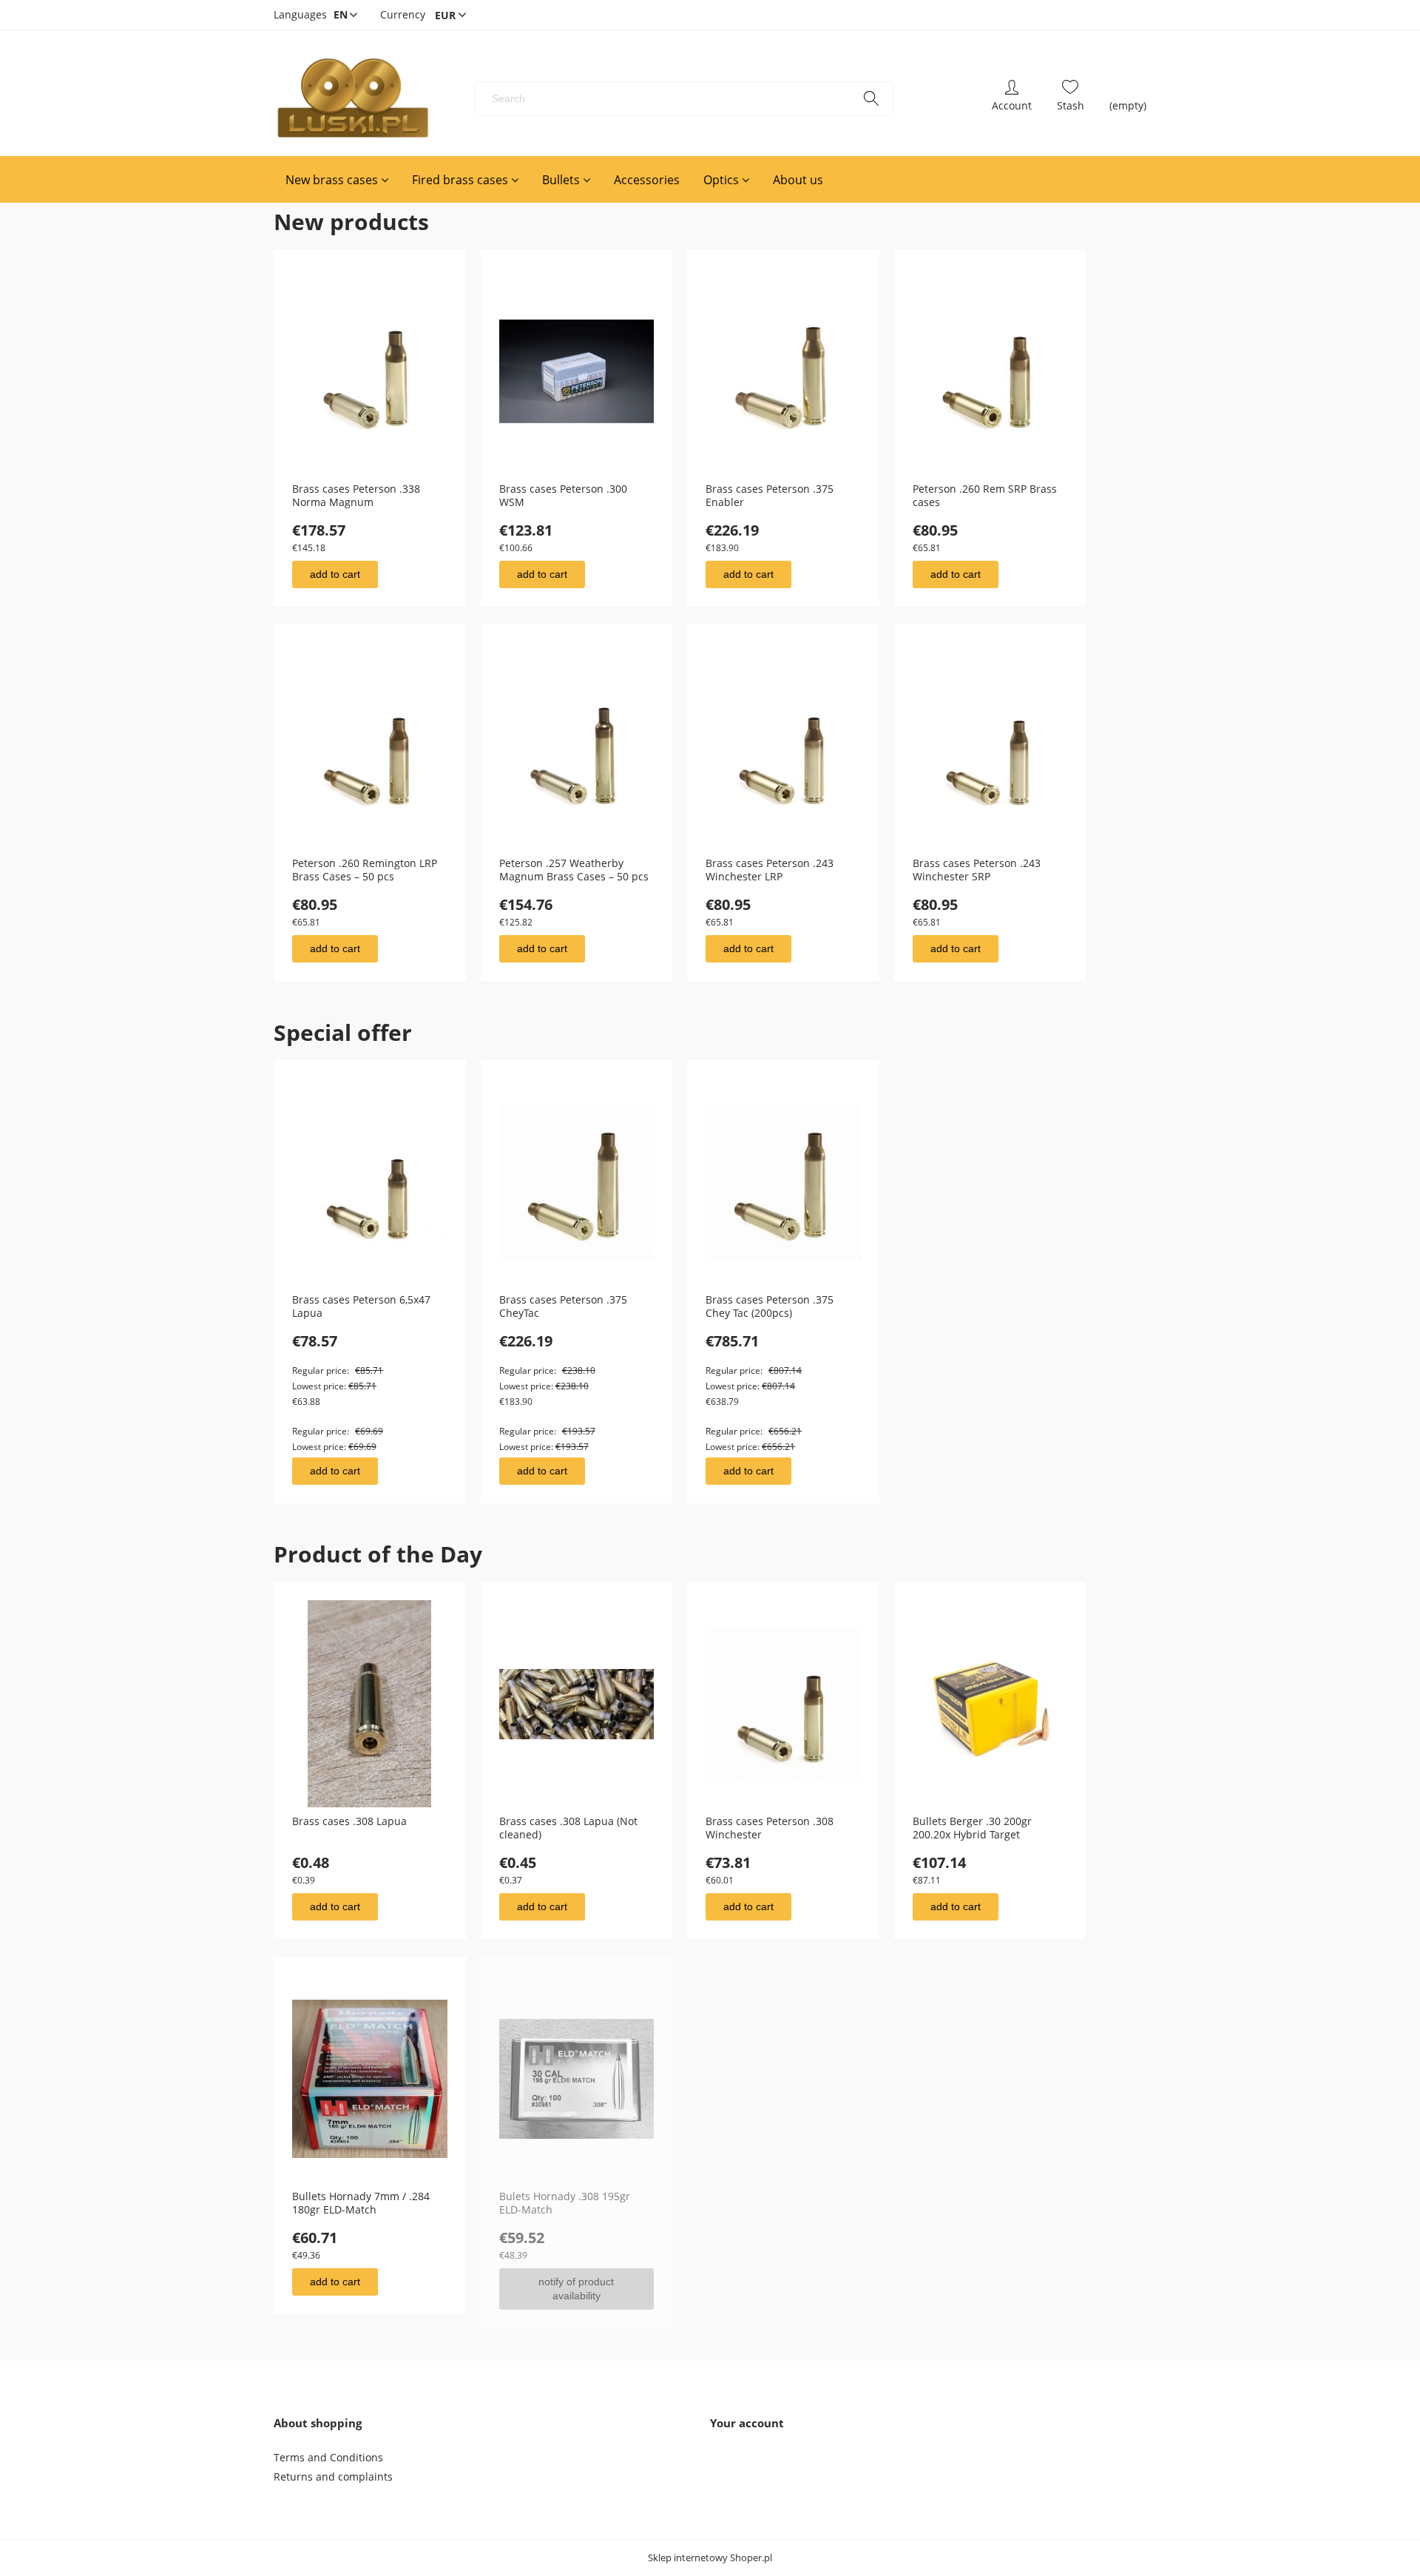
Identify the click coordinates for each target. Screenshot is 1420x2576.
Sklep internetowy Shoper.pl (710, 2558)
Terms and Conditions (328, 2457)
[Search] (871, 98)
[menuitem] (337, 180)
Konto (1012, 98)
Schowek (1071, 98)
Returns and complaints (333, 2476)
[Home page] (352, 98)
